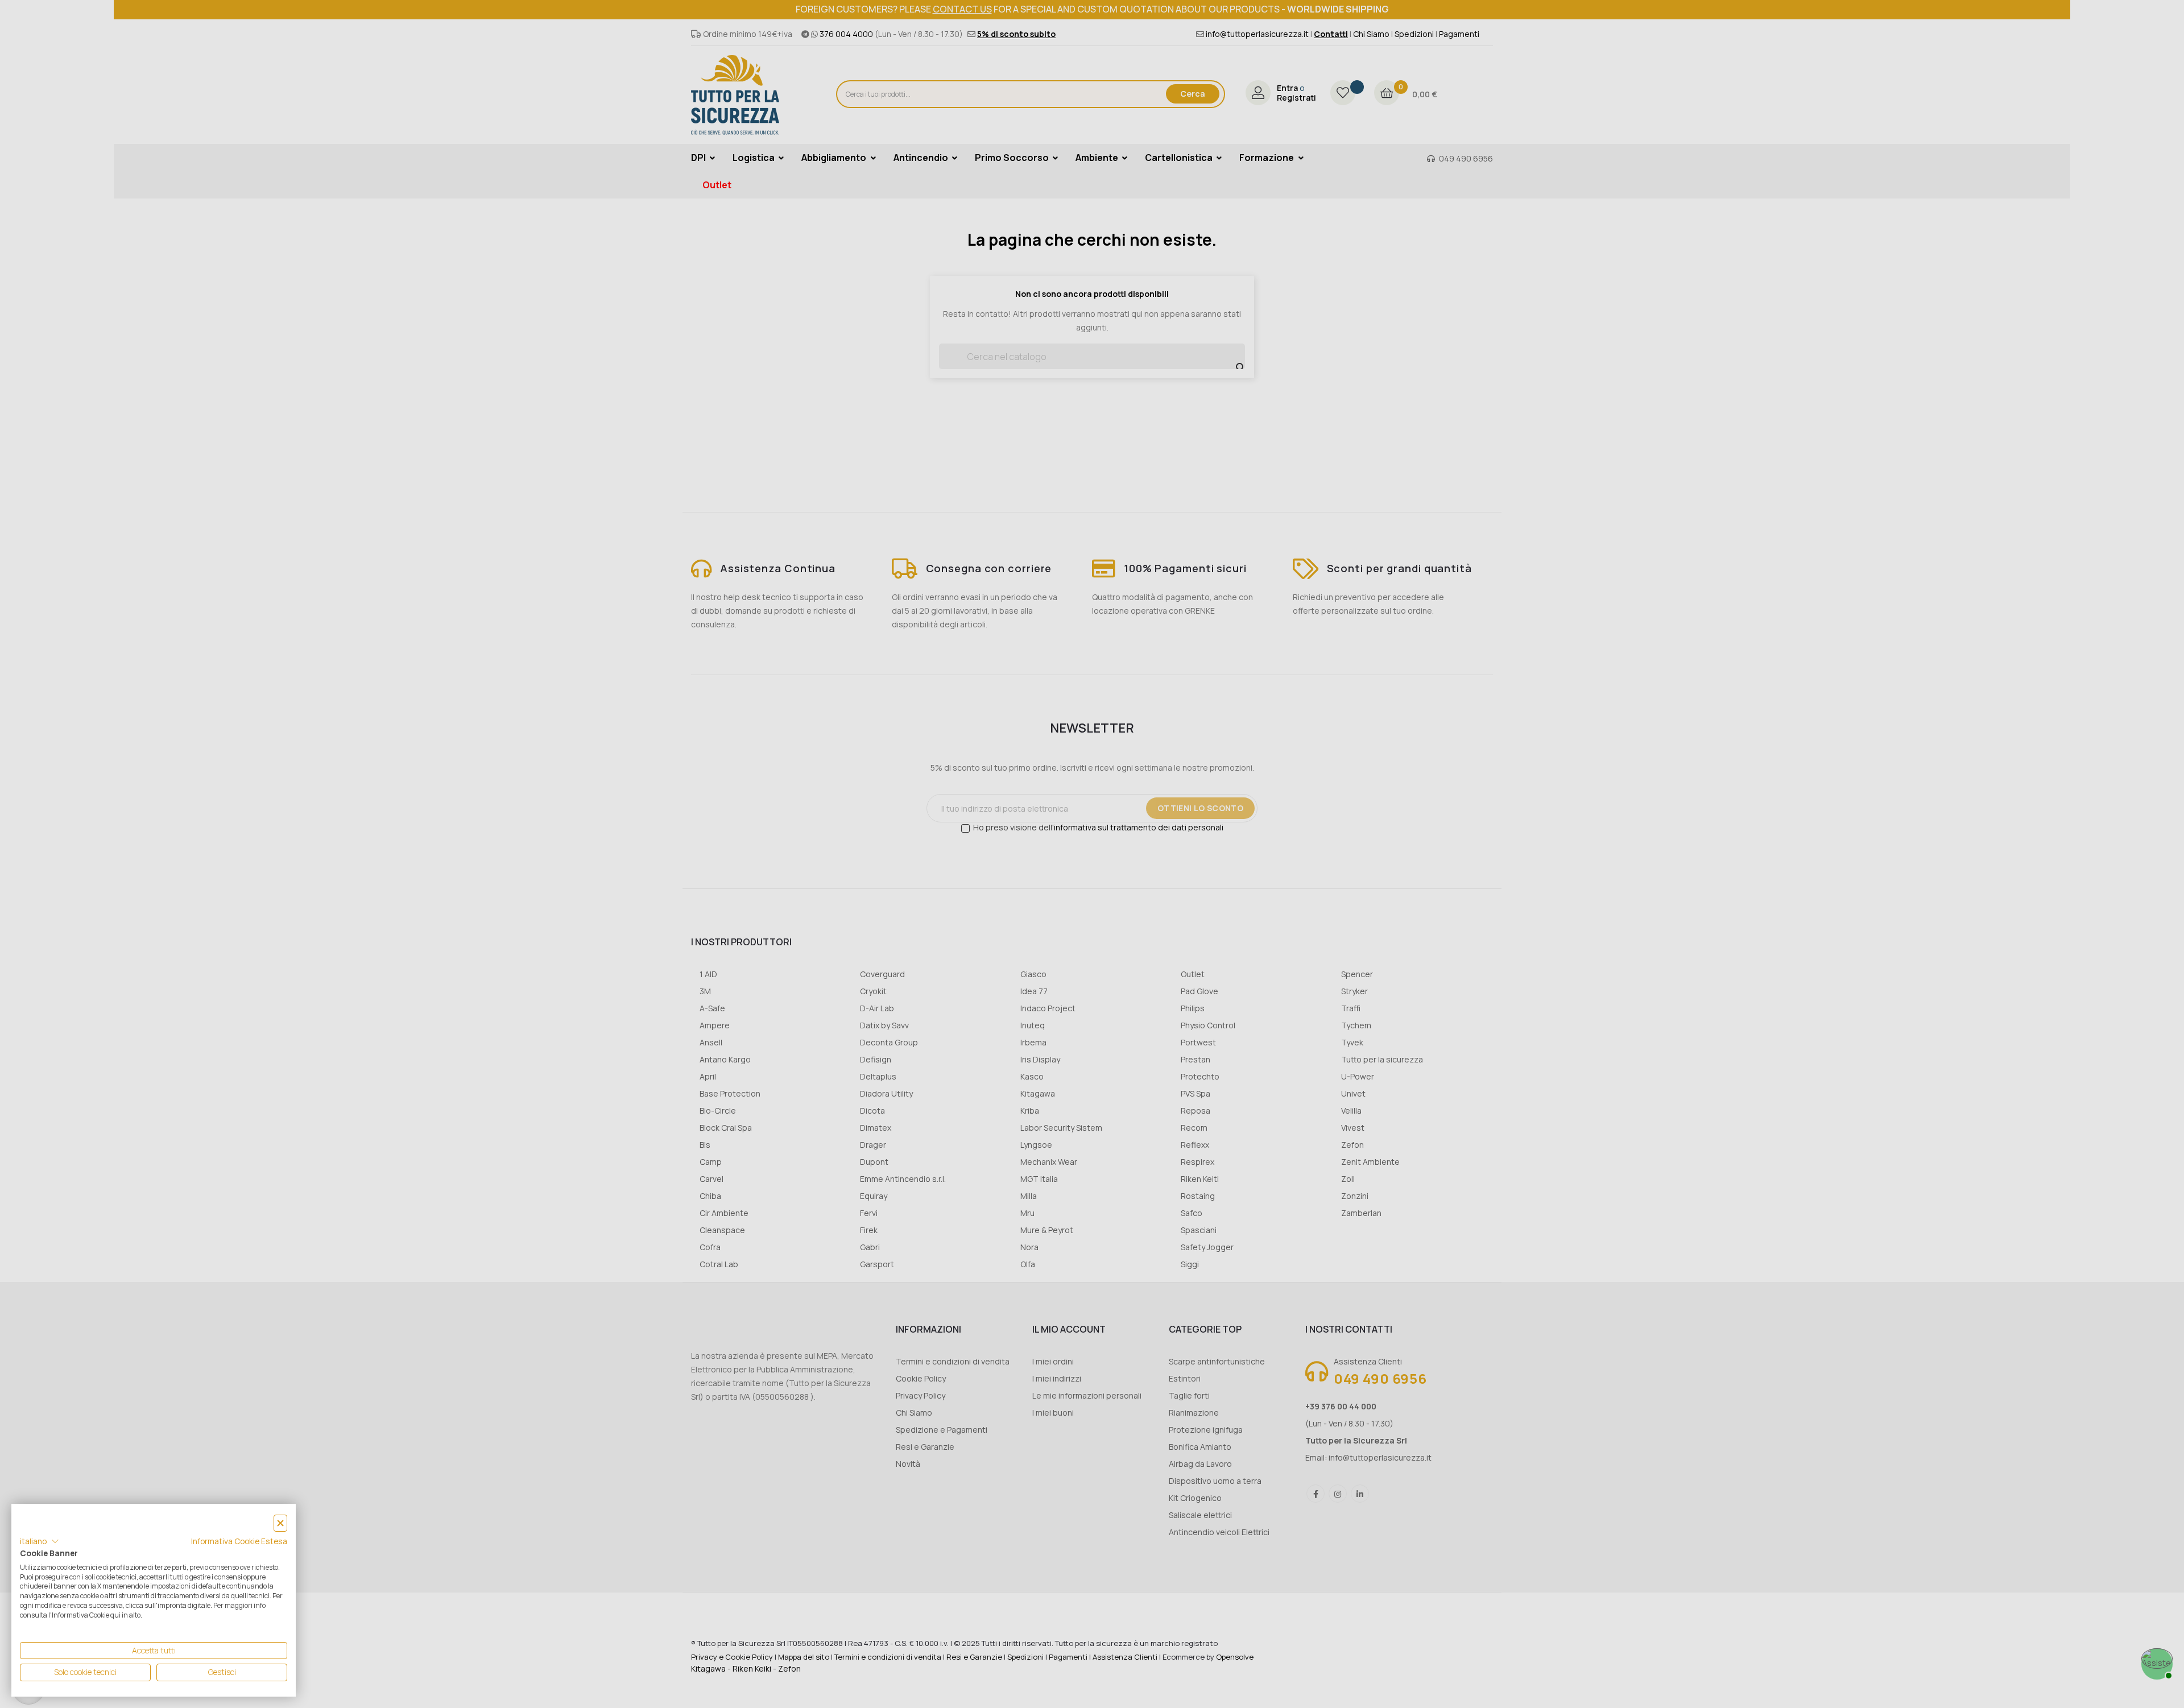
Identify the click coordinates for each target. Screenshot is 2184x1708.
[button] (40, 1541)
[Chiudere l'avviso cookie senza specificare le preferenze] (280, 1523)
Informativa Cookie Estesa (239, 1541)
